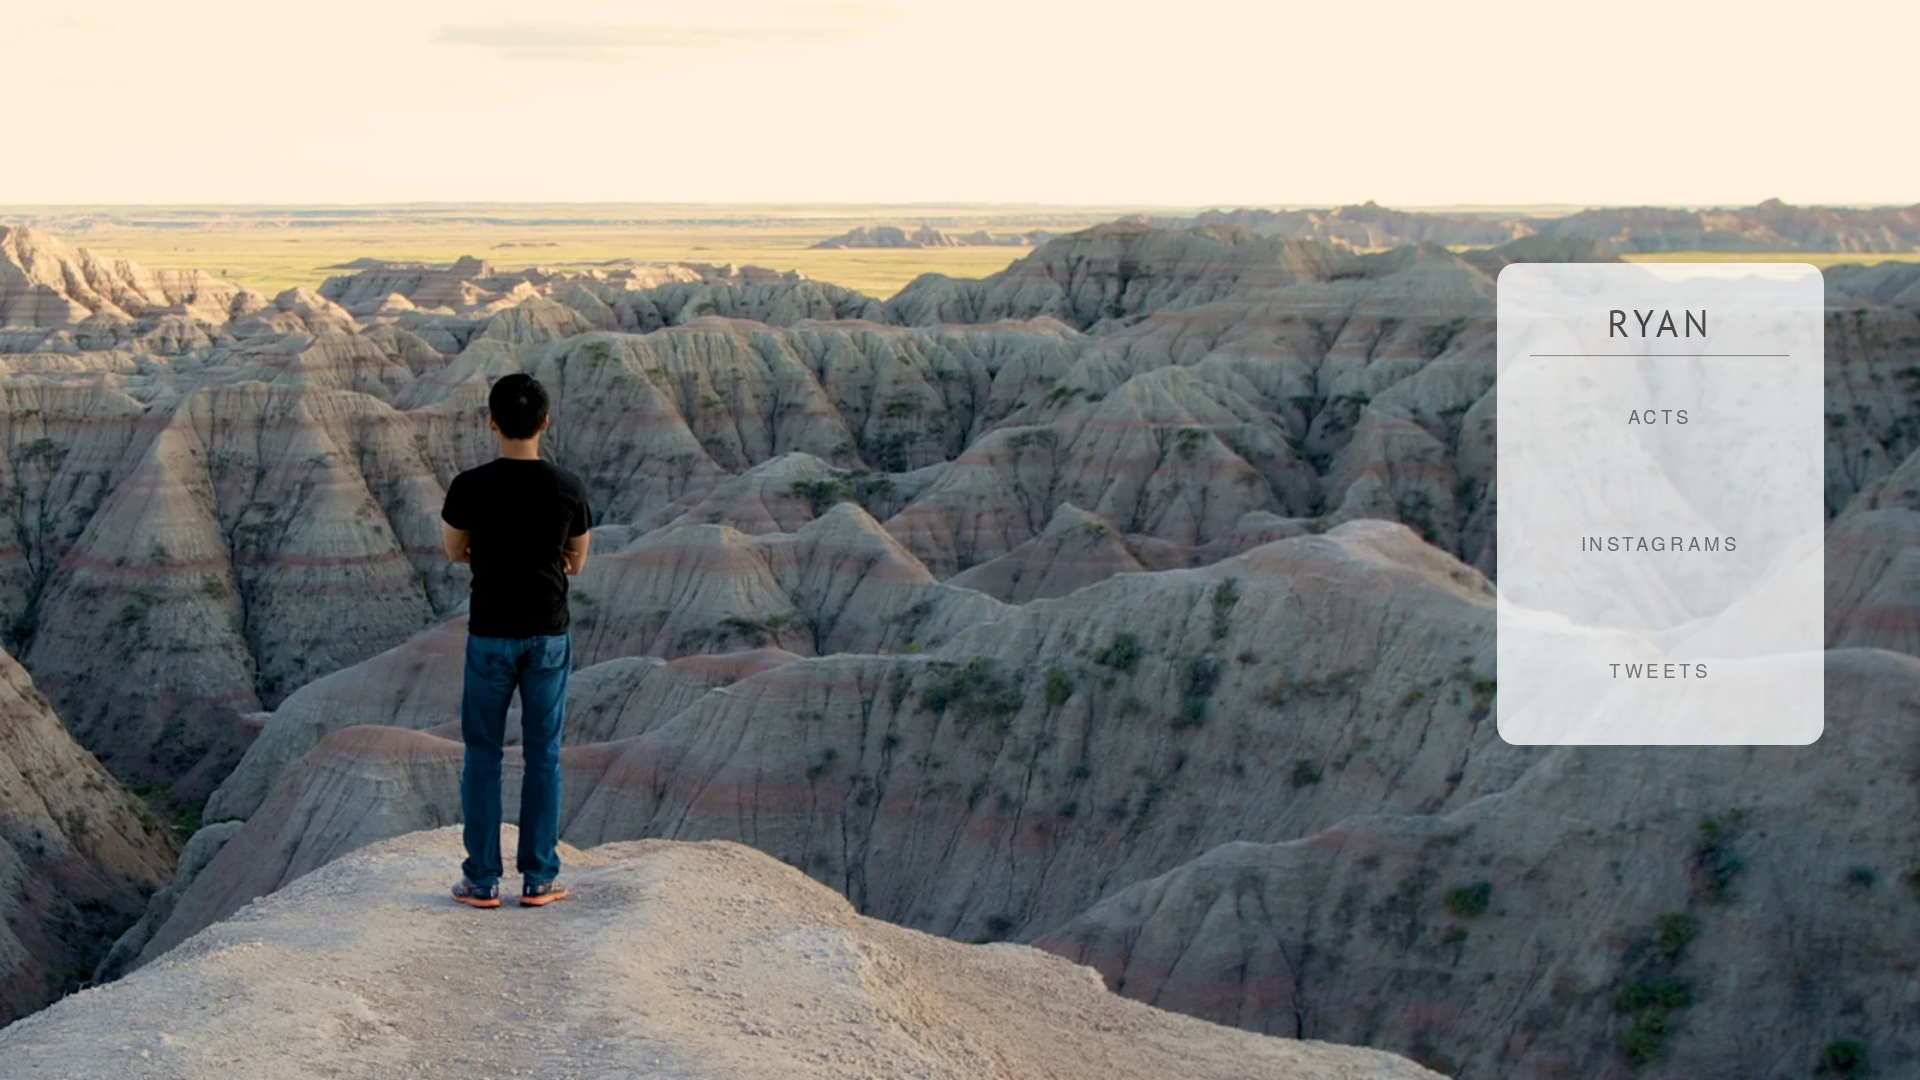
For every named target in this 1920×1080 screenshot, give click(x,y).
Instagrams (1661, 542)
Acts (1660, 415)
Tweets (1660, 669)
